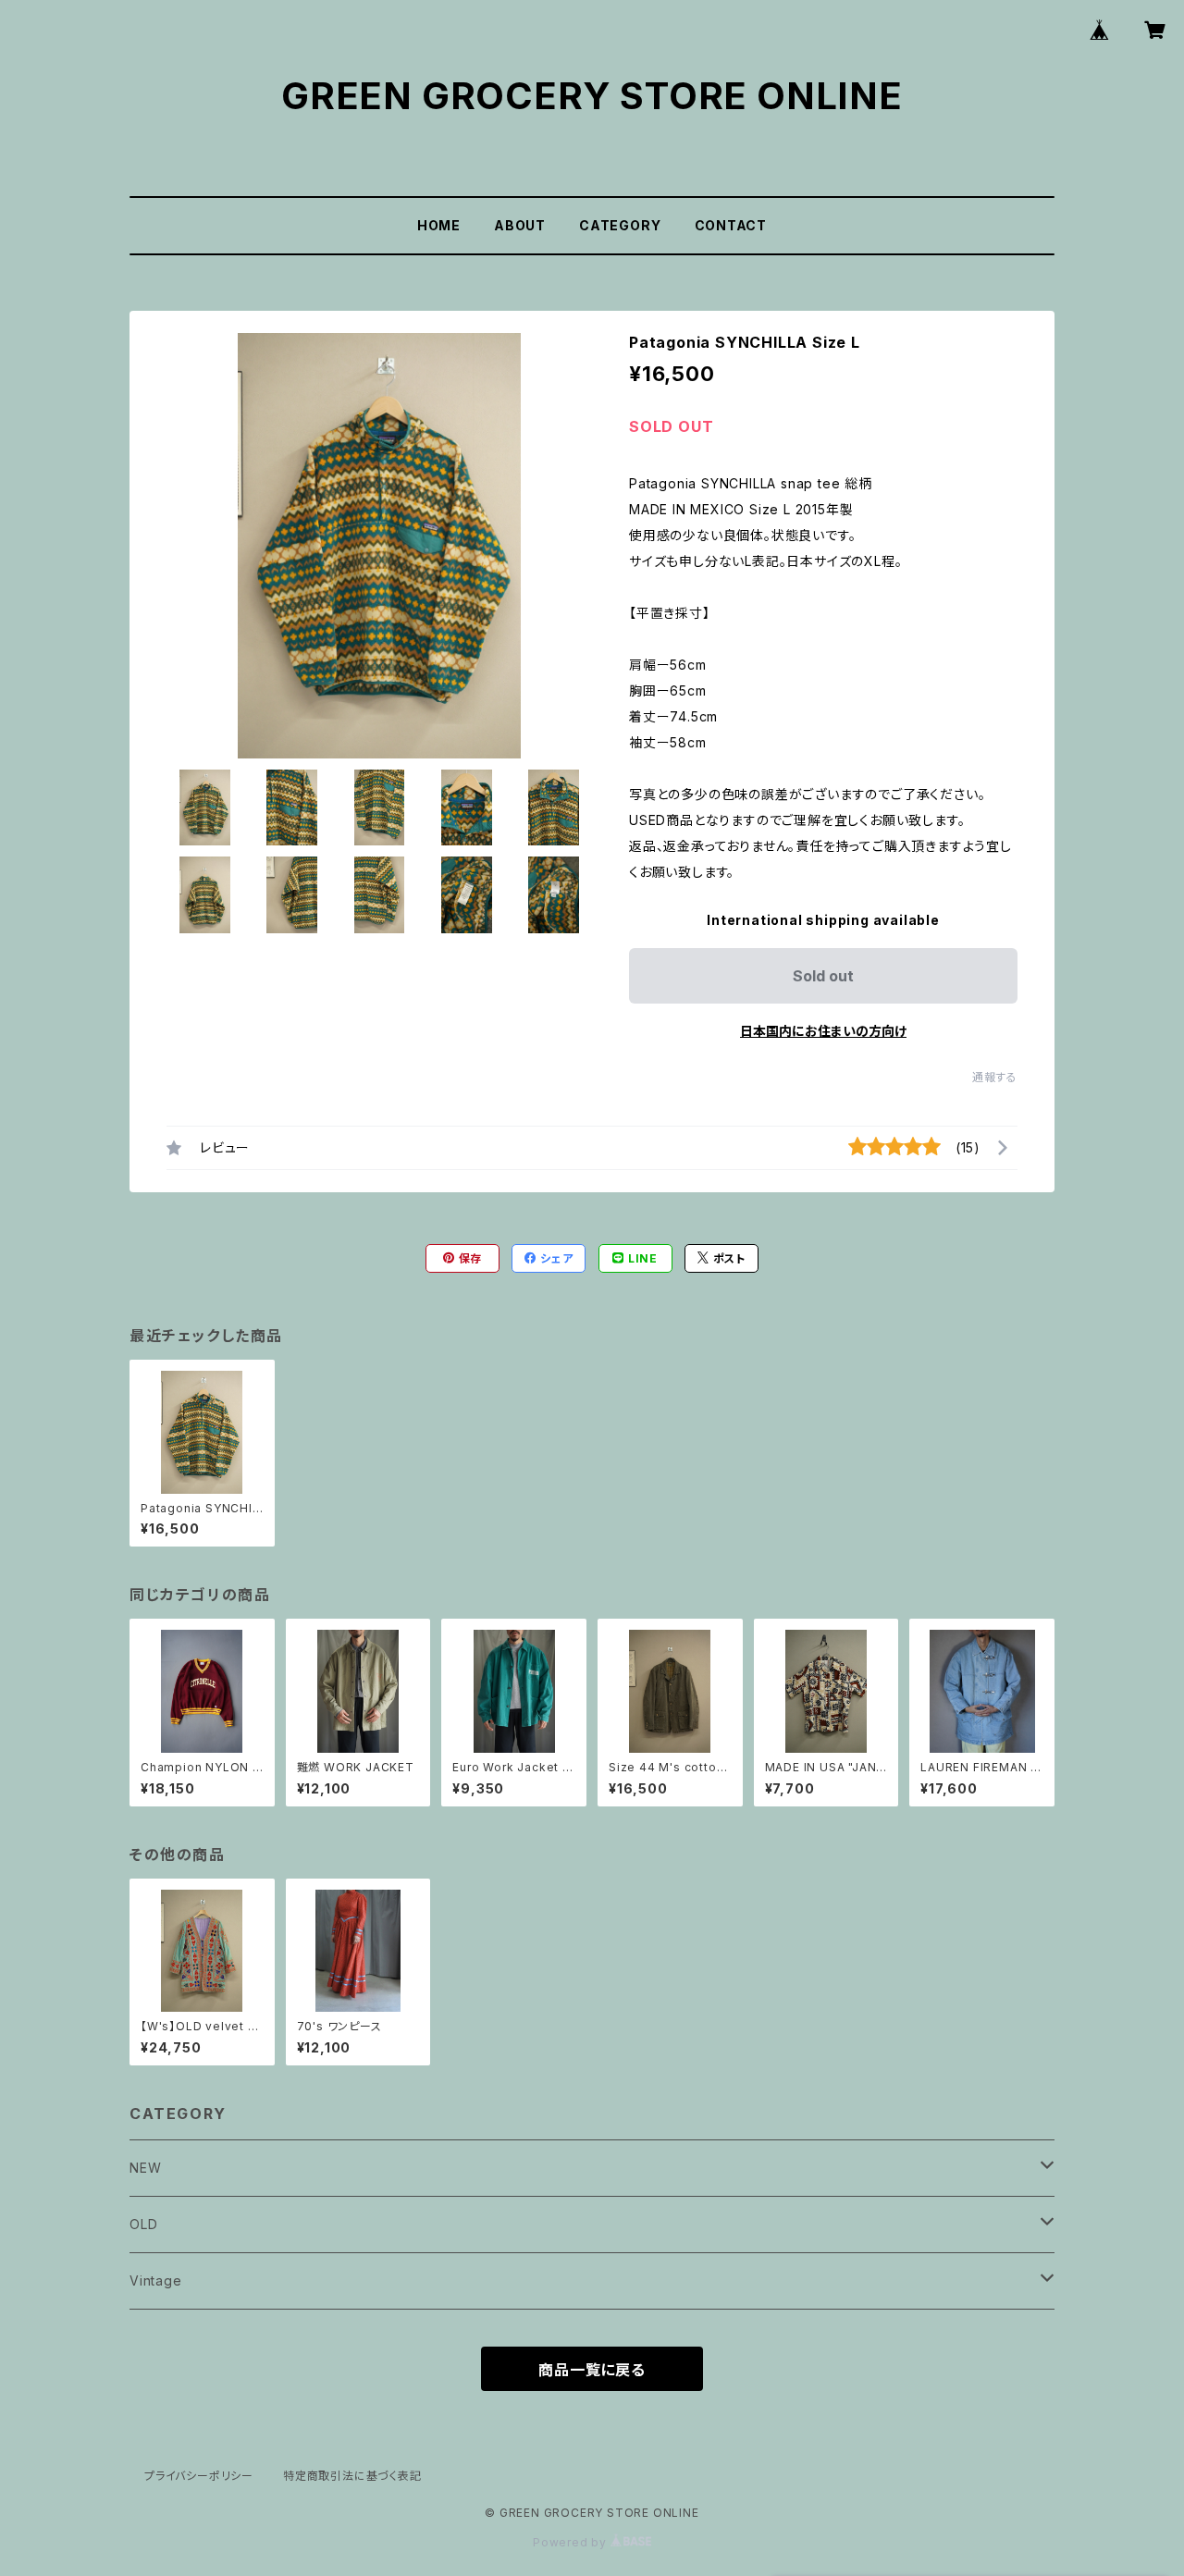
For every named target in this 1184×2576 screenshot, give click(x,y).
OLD (143, 2224)
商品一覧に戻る (592, 2370)
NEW (145, 2168)
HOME (439, 225)
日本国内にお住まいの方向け (823, 1031)
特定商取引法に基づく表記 (352, 2476)
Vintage (156, 2280)
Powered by (572, 2542)
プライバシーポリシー (199, 2476)
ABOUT (520, 225)
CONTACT (731, 225)
